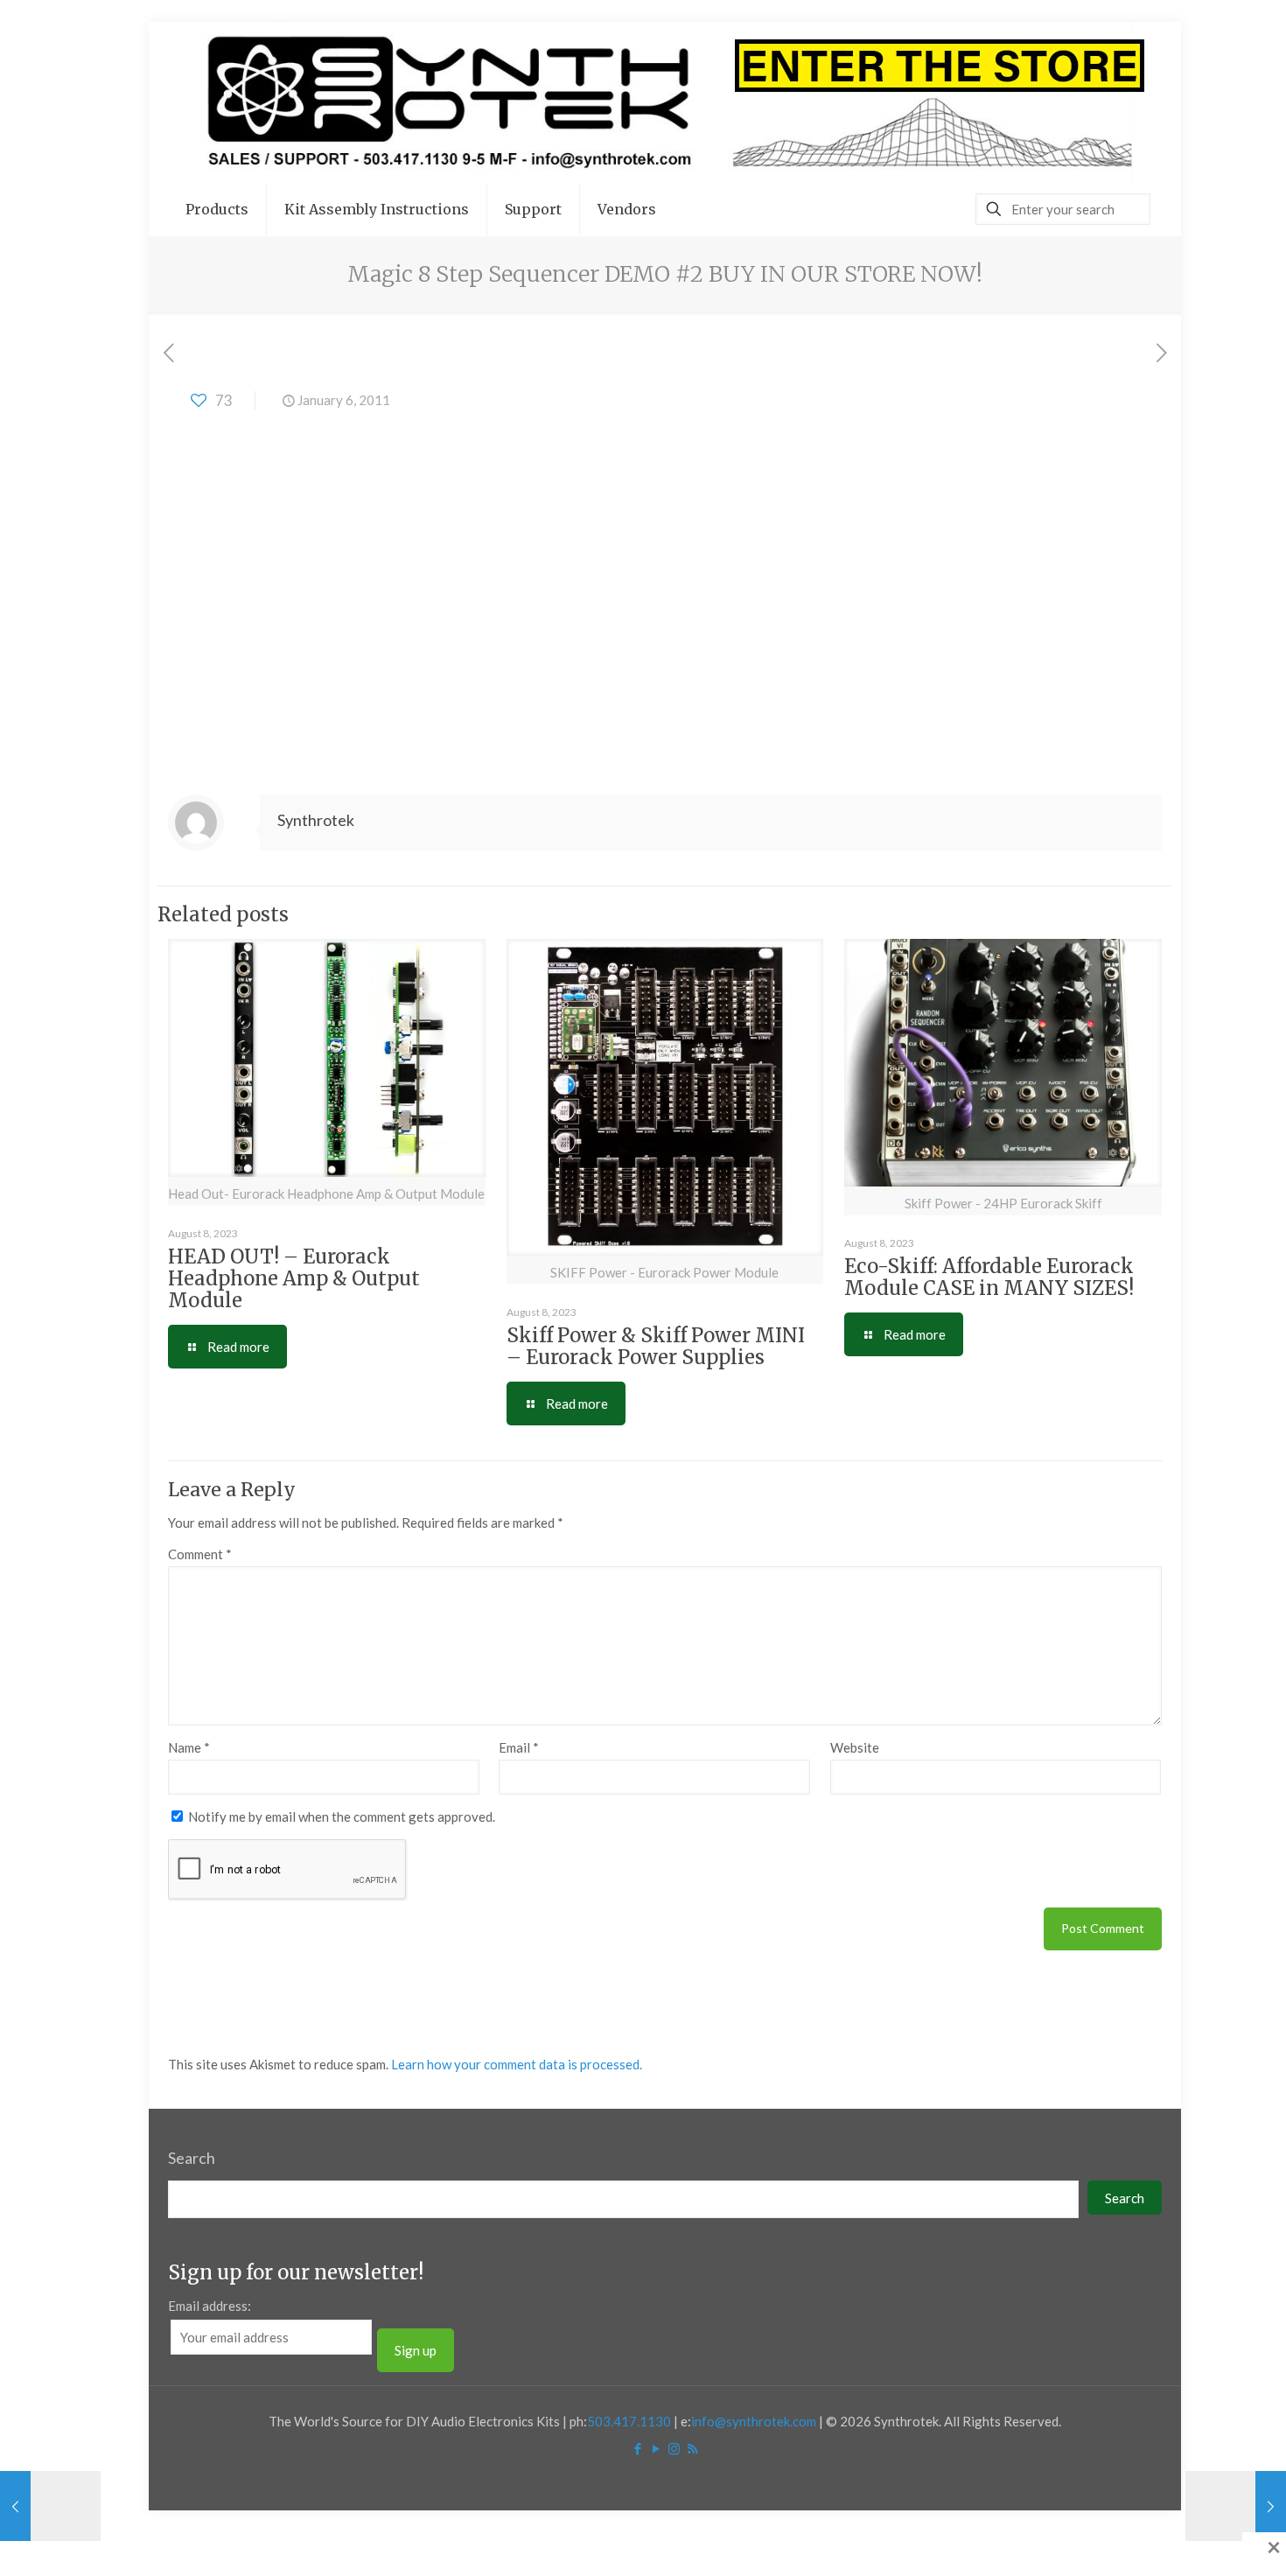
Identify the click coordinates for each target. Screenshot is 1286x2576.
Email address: (210, 2306)
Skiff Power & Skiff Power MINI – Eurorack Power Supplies (656, 1346)
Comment (200, 1554)
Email (519, 1747)
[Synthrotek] (665, 102)
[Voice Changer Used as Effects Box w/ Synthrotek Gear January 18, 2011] (1236, 2506)
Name (189, 1747)
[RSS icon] (692, 2448)
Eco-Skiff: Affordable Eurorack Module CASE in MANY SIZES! (989, 1277)
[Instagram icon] (674, 2448)
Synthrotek (316, 820)
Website (855, 1747)
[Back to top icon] (1202, 2540)
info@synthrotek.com (754, 2421)
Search (192, 2158)
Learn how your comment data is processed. (517, 2064)
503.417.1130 (629, 2421)
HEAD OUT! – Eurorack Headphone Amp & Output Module (294, 1278)
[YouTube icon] (656, 2448)
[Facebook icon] (637, 2448)
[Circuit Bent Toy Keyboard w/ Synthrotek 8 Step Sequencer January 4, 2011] (50, 2506)
